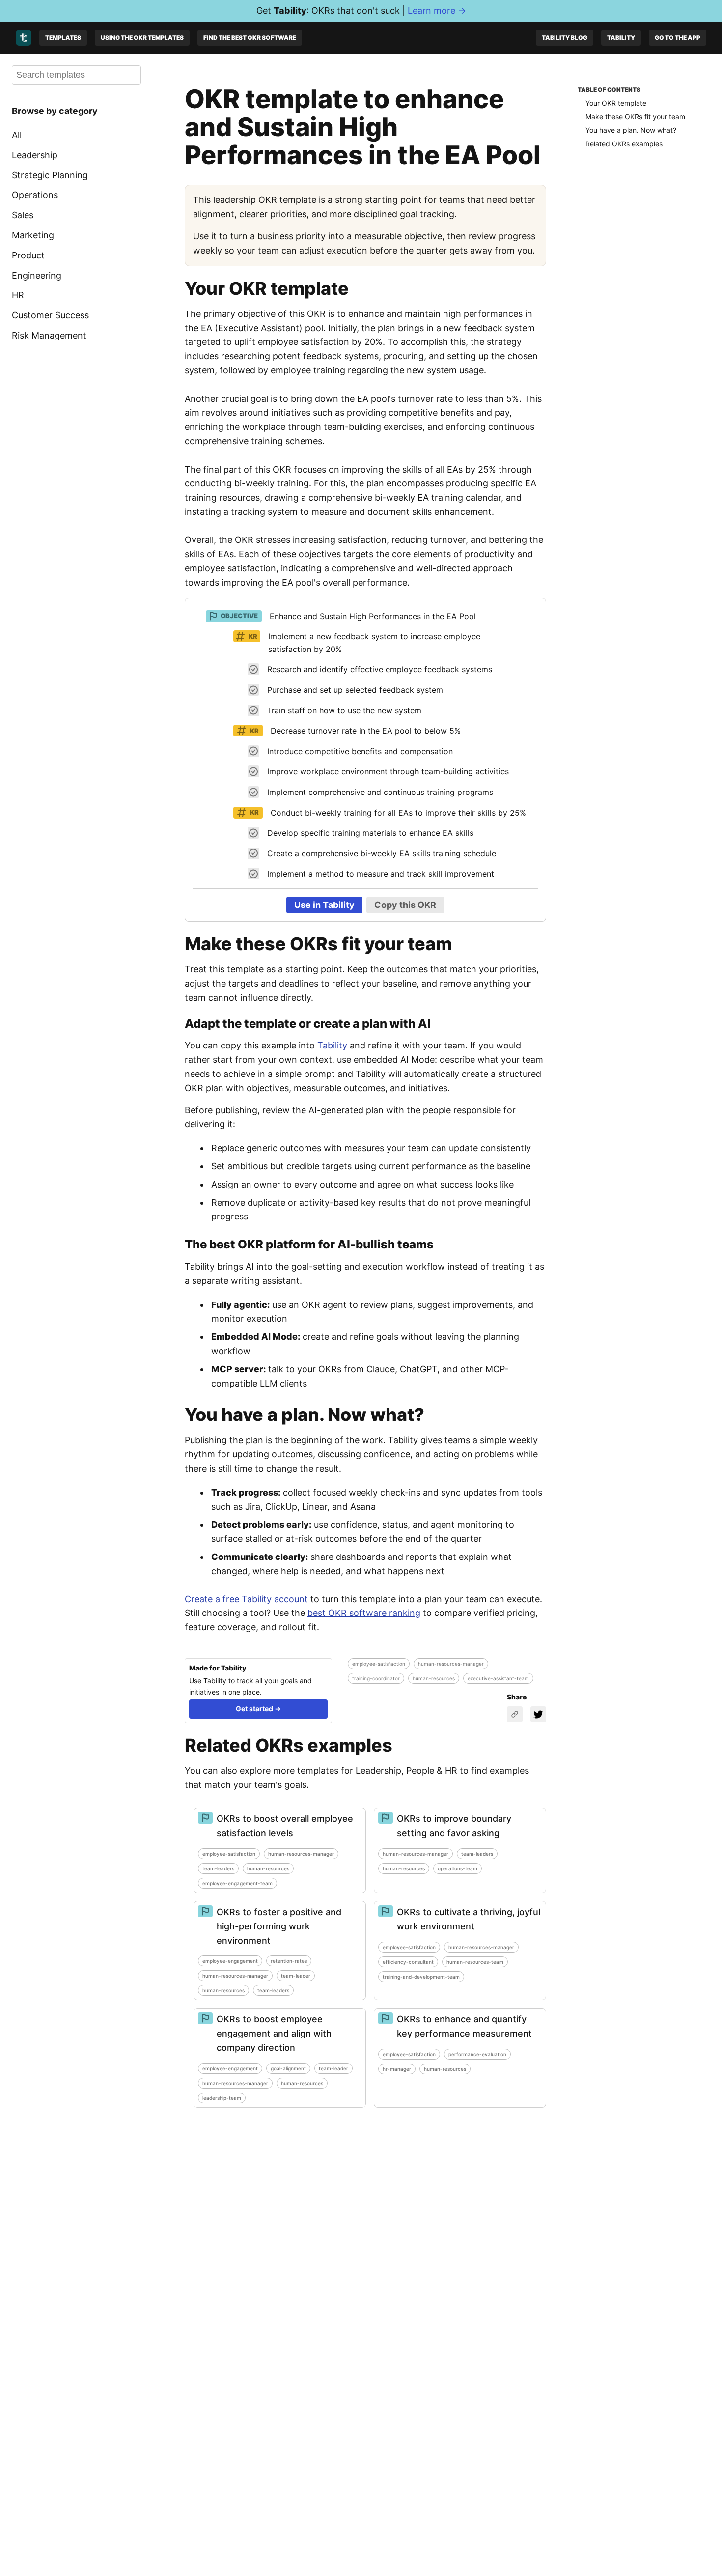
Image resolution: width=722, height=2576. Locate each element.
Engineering (37, 275)
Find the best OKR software (250, 38)
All (17, 135)
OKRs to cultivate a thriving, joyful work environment (469, 1919)
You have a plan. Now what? (631, 130)
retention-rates (289, 1961)
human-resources (434, 1678)
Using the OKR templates (142, 38)
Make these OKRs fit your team (635, 117)
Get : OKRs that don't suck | (361, 11)
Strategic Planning (50, 175)
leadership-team (222, 2098)
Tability (621, 38)
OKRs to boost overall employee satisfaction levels (285, 1826)
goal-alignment (288, 2068)
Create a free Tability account (246, 1599)
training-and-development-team (421, 1977)
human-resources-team (475, 1962)
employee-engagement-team (237, 1883)
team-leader (296, 1976)
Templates (63, 38)
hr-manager (397, 2069)
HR (18, 295)
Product (28, 255)
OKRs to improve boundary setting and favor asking (454, 1826)
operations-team (458, 1868)
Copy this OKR (405, 905)
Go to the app (678, 38)
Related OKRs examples (624, 144)
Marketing (33, 235)
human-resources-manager (451, 1664)
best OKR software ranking (364, 1613)
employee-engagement (230, 1961)
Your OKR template (616, 103)
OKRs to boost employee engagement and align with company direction (274, 2033)
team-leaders (218, 1868)
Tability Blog (565, 38)
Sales (23, 215)
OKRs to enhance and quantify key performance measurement (464, 2026)
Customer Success (50, 315)
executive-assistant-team (498, 1678)
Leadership (35, 155)
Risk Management (49, 335)
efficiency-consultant (408, 1962)
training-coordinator (376, 1678)
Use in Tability (324, 905)
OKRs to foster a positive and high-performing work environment (279, 1926)
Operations (35, 195)
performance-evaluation (477, 2054)
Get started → (258, 1709)
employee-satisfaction (379, 1664)
